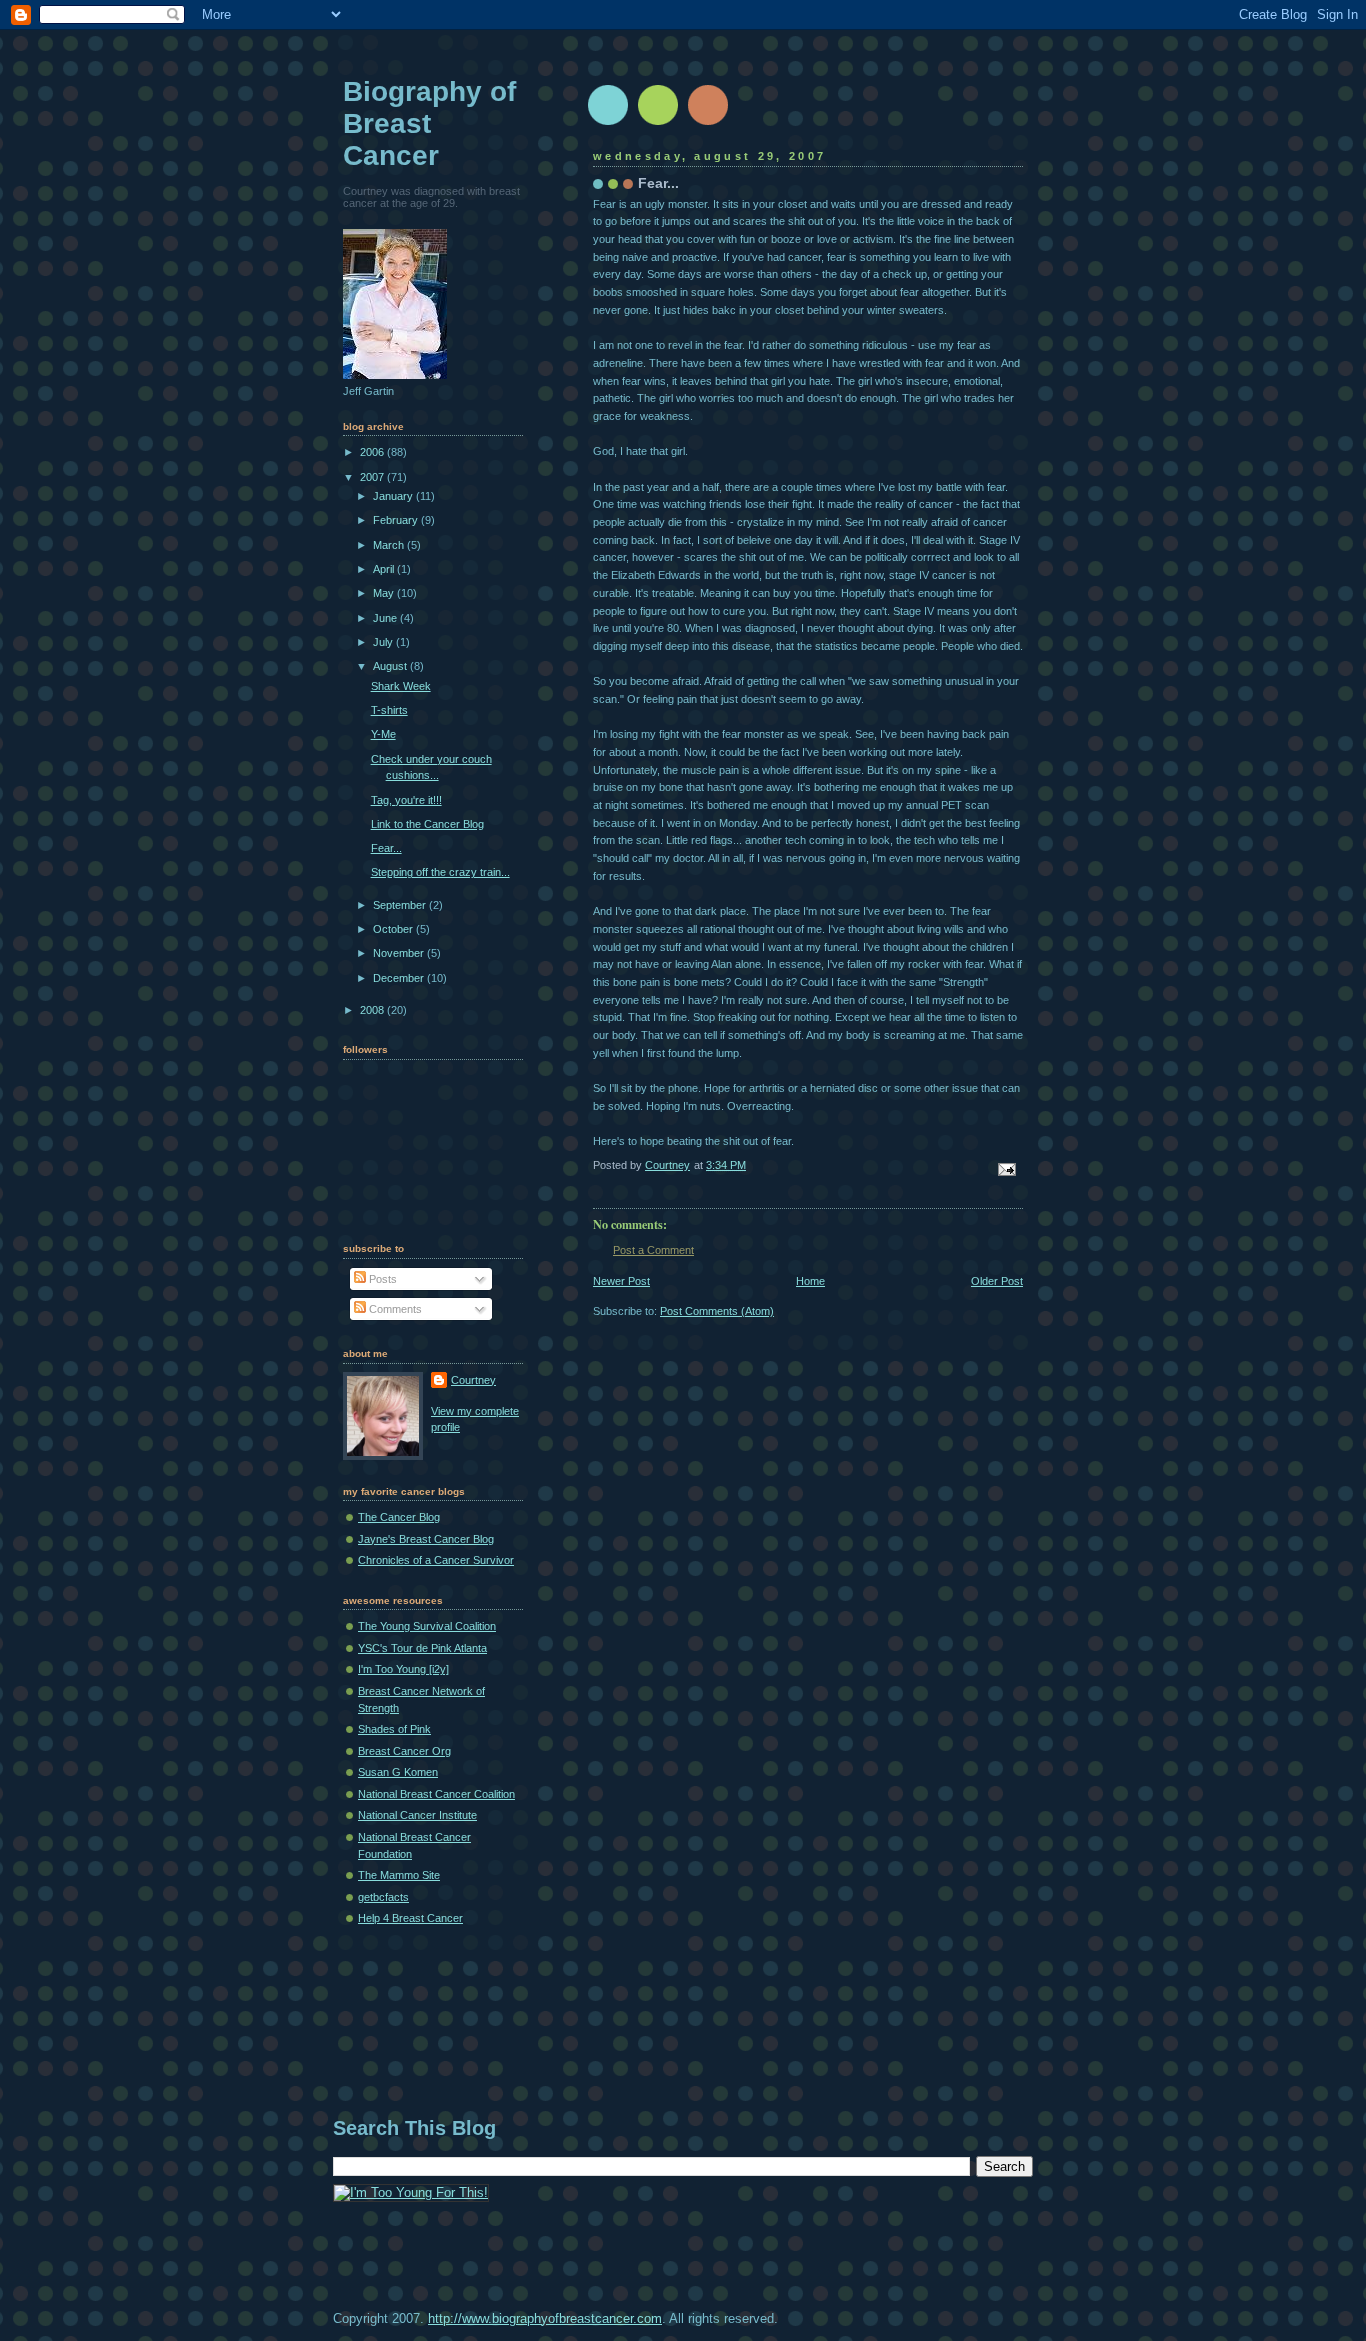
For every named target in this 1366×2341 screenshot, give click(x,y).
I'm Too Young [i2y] (403, 1669)
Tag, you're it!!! (406, 800)
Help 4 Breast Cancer (410, 1918)
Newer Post (621, 1281)
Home (810, 1281)
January (394, 496)
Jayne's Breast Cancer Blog (426, 1539)
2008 (373, 1010)
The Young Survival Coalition (427, 1626)
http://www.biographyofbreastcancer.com (545, 2318)
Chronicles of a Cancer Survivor (436, 1560)
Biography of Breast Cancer (429, 123)
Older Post (997, 1281)
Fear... (386, 848)
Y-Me (383, 734)
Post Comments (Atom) (717, 1311)
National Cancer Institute (417, 1815)
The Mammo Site (399, 1875)
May (385, 593)
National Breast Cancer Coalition (436, 1794)
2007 (373, 477)
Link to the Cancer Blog (427, 824)
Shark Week (401, 686)
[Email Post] (1005, 1169)
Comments (394, 1309)
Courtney (473, 1380)
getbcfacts (383, 1897)
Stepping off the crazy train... (440, 872)
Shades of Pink (394, 1729)
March (390, 545)
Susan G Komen (398, 1772)
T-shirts (389, 710)
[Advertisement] (697, 2038)
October (394, 929)
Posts (381, 1279)
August (391, 666)
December (400, 978)
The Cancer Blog (399, 1517)
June (386, 618)
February (397, 520)
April (385, 569)
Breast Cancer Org (404, 1751)
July (384, 642)
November (400, 953)
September (401, 905)
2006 (373, 452)
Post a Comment (653, 1250)
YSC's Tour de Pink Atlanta (422, 1648)
